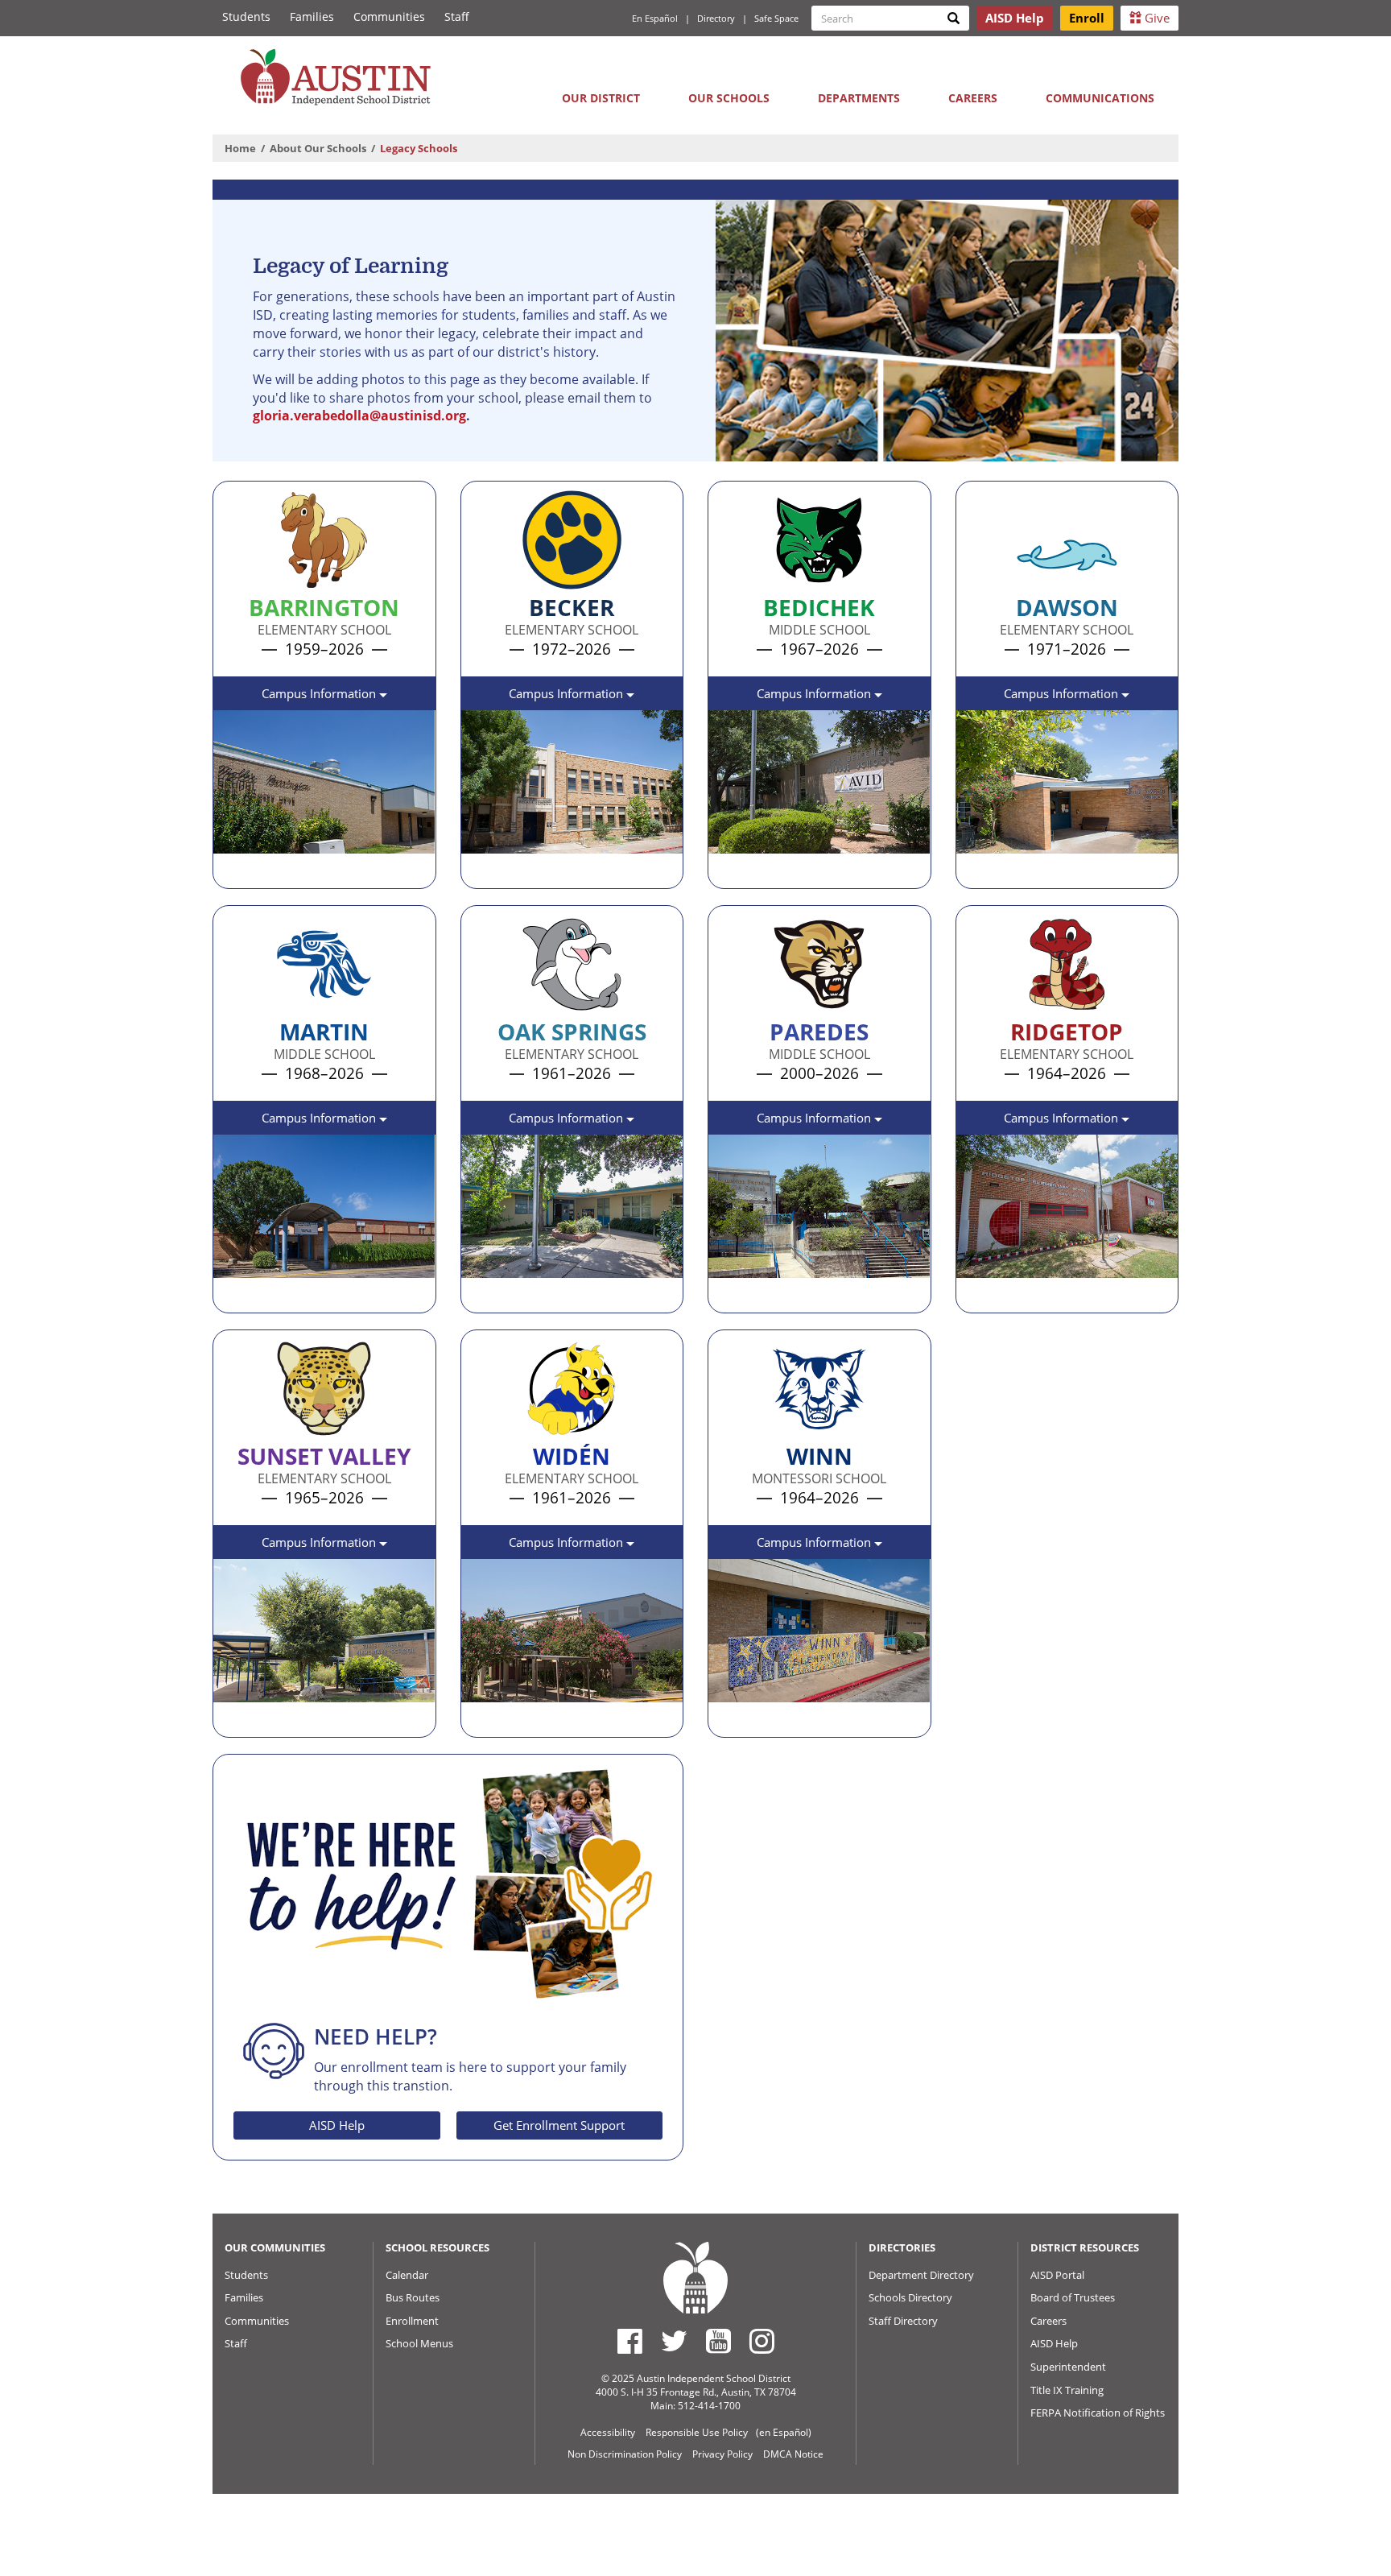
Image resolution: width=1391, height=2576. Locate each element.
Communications (1100, 98)
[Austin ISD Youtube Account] (718, 2341)
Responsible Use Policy (697, 2432)
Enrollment (412, 2321)
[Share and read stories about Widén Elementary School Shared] (479, 1719)
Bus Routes (413, 2297)
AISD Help (337, 2125)
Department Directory (921, 2275)
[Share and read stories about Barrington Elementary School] (231, 870)
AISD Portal (1057, 2275)
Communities (389, 17)
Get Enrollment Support (559, 2125)
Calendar (407, 2275)
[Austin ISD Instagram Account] (762, 2341)
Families (312, 17)
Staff (457, 17)
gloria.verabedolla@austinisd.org (359, 416)
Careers (973, 98)
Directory (716, 18)
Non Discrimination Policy (625, 2454)
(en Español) (784, 2432)
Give (1156, 18)
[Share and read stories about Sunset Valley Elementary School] (231, 1719)
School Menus (419, 2343)
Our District (601, 98)
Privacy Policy (722, 2454)
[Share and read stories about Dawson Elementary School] (974, 870)
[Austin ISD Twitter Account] (674, 2341)
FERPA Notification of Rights (1098, 2413)
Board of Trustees (1073, 2297)
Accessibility (608, 2432)
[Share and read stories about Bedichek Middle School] (726, 870)
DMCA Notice (793, 2454)
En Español (655, 18)
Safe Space (776, 18)
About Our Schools (318, 148)
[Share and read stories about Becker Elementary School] (479, 870)
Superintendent (1068, 2367)
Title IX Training (1067, 2390)
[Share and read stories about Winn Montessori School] (726, 1719)
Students (246, 17)
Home (240, 148)
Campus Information (320, 693)
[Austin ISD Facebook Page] (630, 2341)
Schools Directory (910, 2297)
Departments (859, 98)
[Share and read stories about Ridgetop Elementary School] (974, 1295)
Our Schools (729, 98)
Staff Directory (903, 2321)
